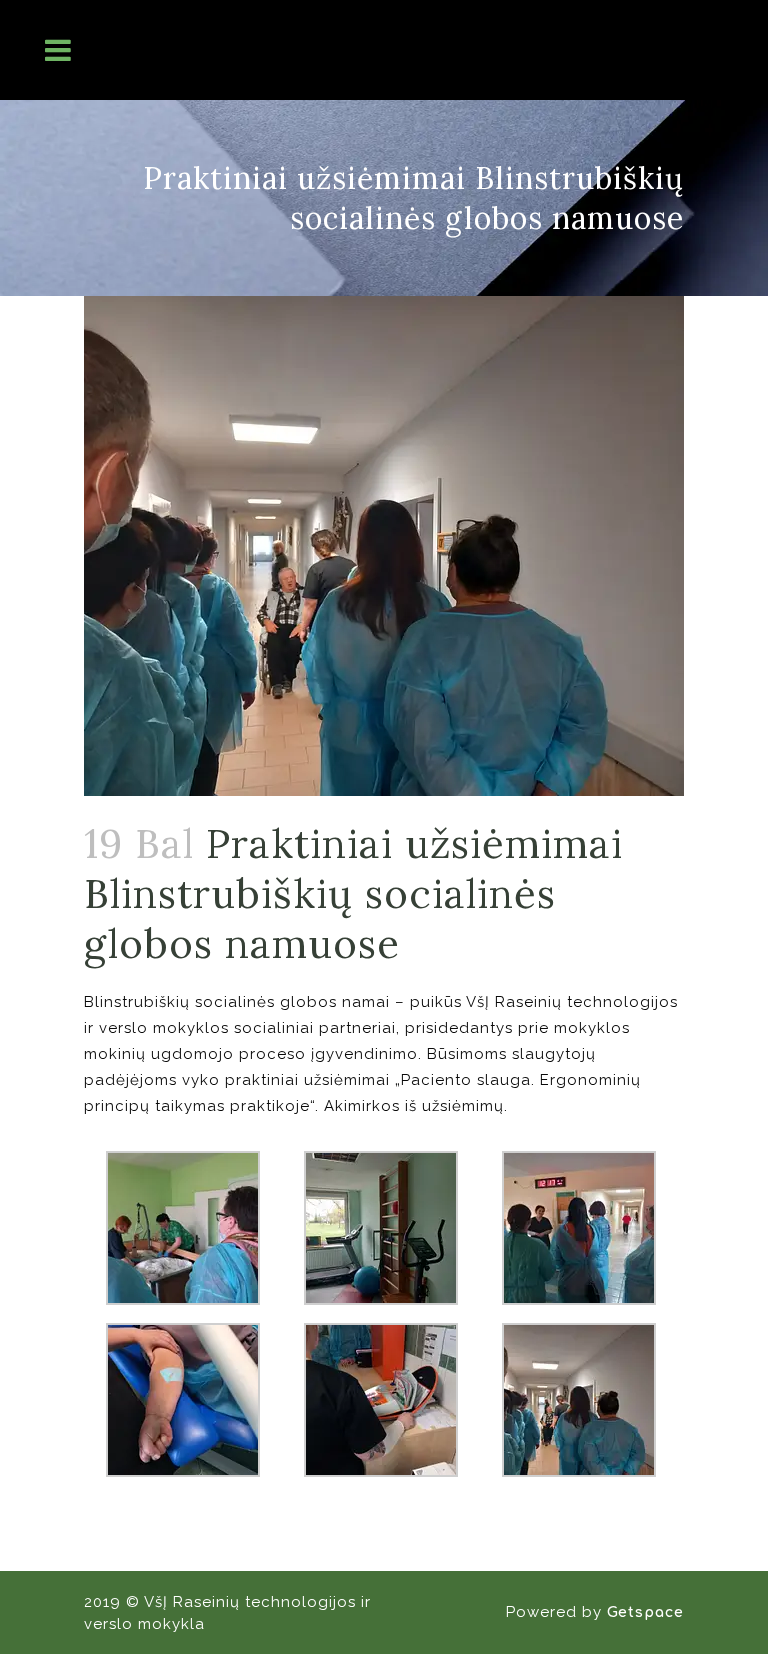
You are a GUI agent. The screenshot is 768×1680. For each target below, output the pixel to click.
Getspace (645, 1612)
